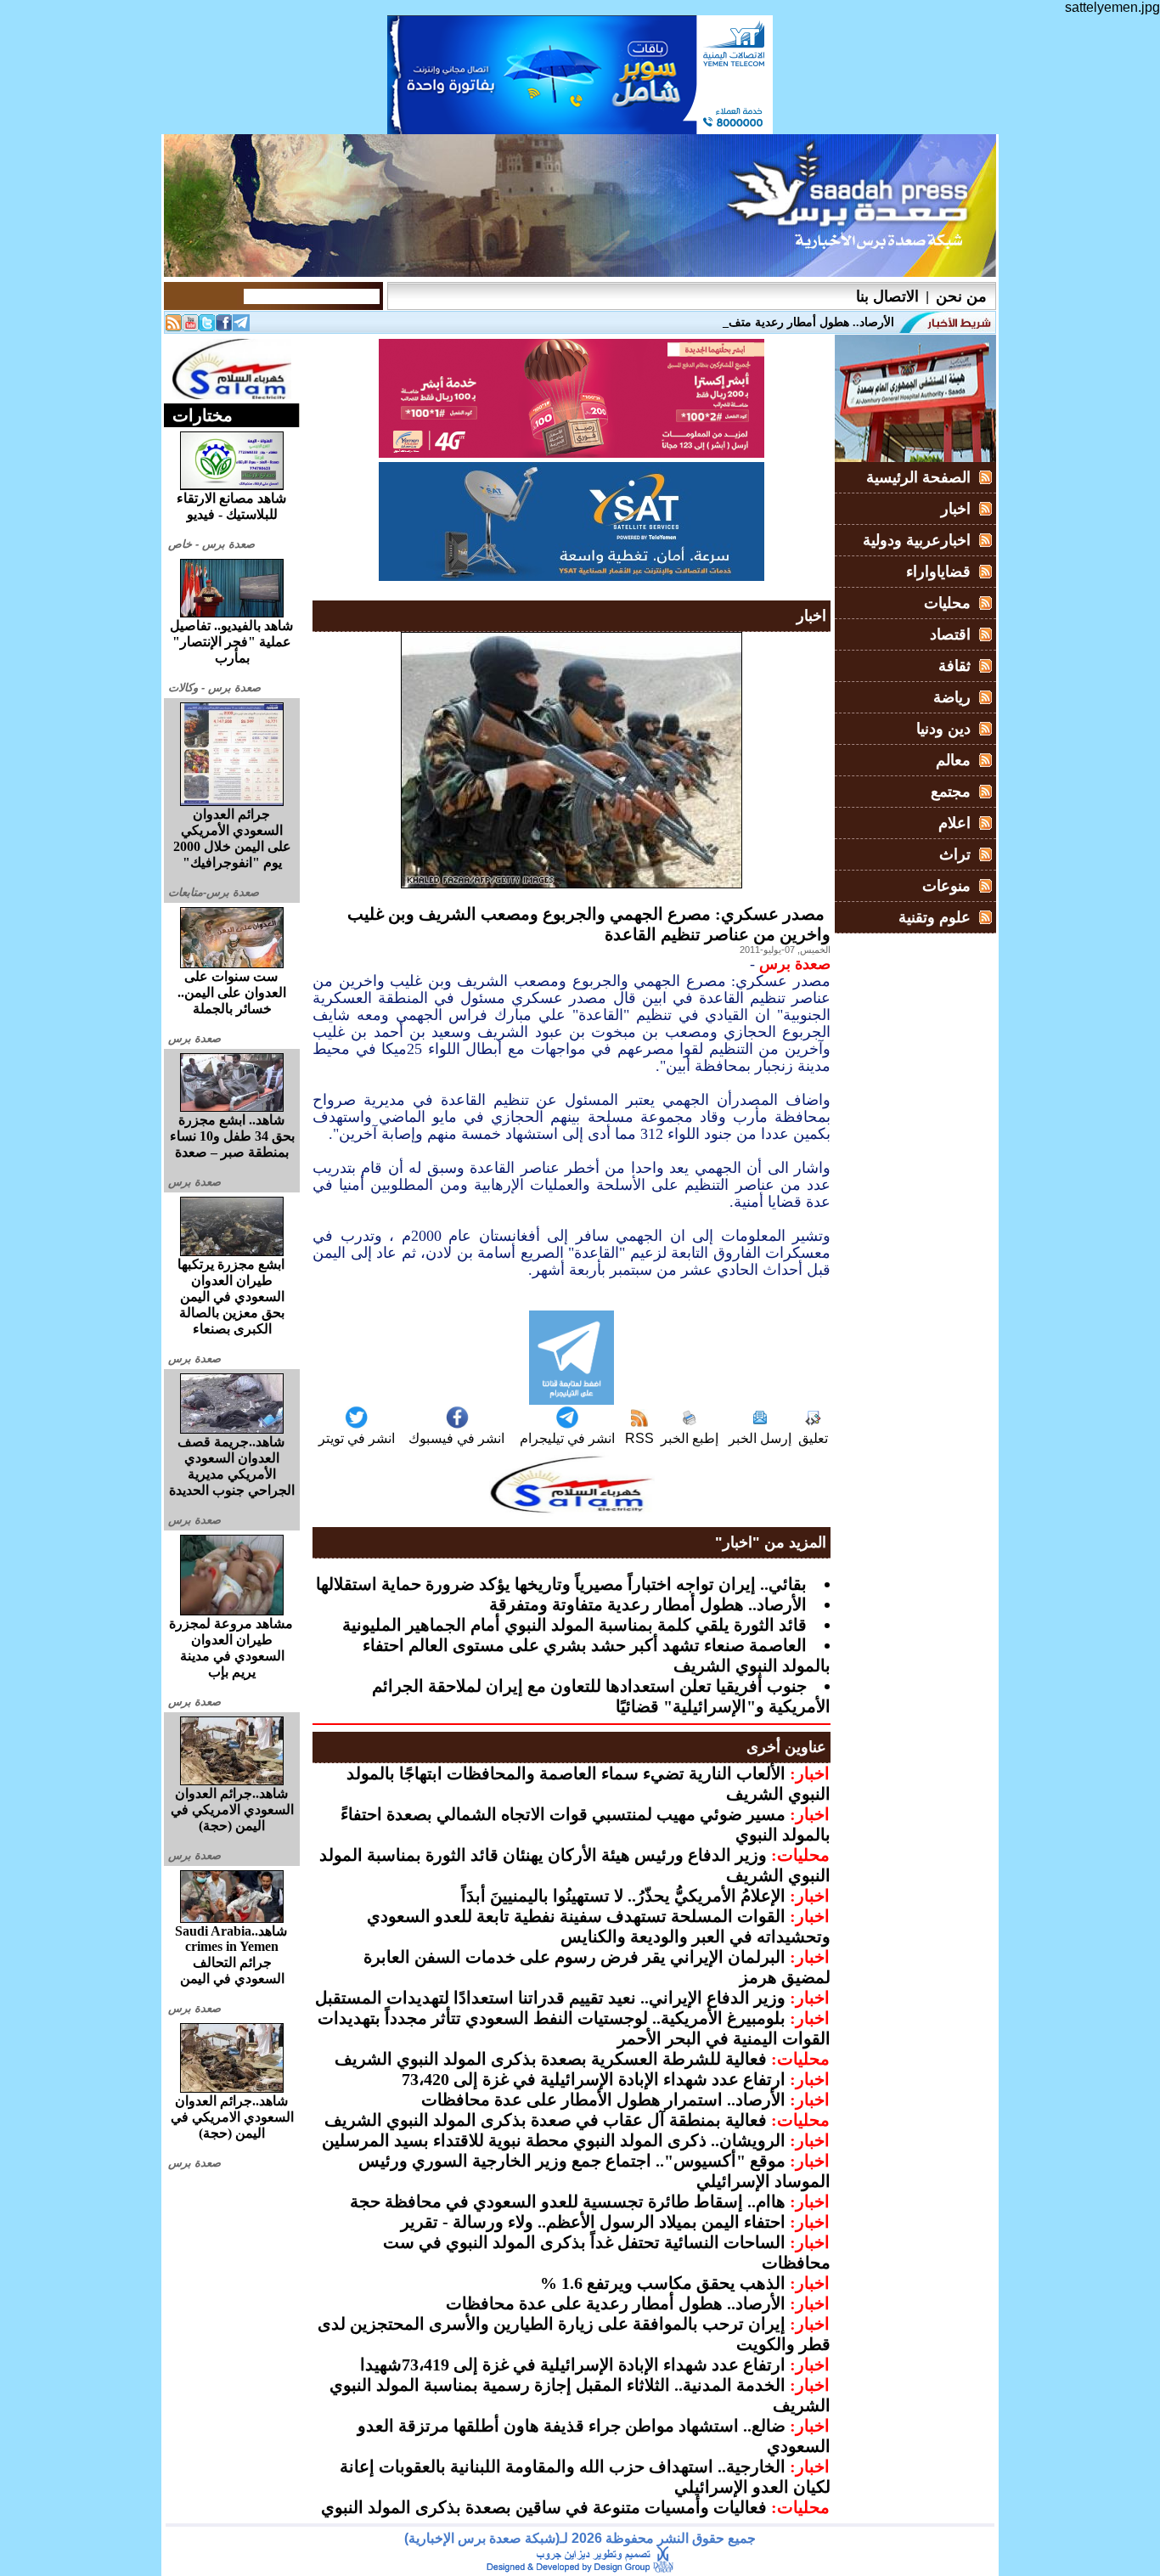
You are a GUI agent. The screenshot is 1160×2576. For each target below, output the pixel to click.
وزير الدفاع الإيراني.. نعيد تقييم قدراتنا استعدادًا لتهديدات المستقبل (550, 1998)
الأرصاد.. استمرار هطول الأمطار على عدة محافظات (603, 2100)
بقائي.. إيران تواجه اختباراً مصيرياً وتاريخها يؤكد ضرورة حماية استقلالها (561, 1584)
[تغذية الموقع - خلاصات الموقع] (173, 327)
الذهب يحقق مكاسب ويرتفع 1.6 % (663, 2283)
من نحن (961, 296)
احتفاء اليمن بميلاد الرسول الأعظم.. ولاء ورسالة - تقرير (593, 2222)
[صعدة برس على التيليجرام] (241, 327)
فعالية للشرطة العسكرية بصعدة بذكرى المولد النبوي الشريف (551, 2059)
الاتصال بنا (887, 296)
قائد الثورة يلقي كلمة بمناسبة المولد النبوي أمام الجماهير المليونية (574, 1625)
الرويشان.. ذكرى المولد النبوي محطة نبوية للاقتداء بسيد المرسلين (554, 2140)
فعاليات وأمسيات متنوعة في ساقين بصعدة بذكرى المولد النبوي (544, 2507)
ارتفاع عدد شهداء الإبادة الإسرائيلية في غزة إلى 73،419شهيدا (573, 2365)
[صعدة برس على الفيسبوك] (224, 327)
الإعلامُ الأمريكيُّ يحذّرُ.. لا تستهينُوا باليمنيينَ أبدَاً (623, 1896)
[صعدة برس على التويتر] (207, 327)
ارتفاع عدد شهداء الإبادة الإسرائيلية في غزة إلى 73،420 (594, 2079)
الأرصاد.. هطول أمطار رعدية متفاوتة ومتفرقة (648, 1604)
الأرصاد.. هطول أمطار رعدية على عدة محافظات (616, 2303)
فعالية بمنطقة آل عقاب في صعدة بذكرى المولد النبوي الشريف (546, 2120)
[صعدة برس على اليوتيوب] (190, 327)
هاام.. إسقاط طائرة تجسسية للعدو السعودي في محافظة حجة (568, 2201)
